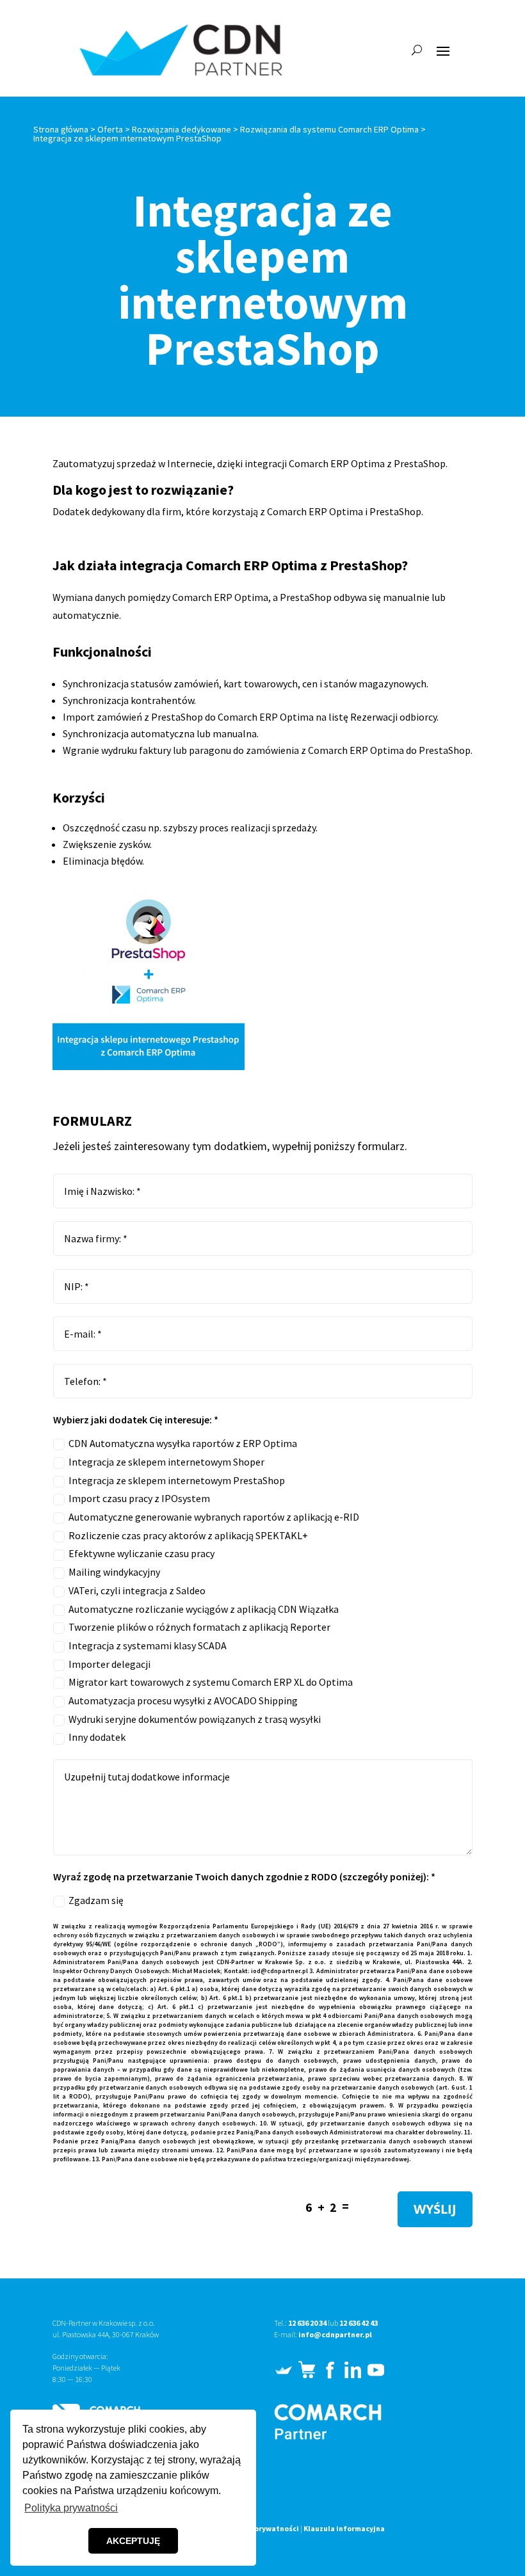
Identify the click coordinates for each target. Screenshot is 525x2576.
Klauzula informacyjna (344, 2528)
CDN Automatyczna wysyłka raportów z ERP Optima (183, 1443)
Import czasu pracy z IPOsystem (139, 1498)
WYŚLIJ (435, 2209)
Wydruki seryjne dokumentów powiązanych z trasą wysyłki (195, 1719)
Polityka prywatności (261, 2528)
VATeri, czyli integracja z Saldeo (137, 1590)
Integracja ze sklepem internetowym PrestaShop (177, 1480)
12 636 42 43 (359, 2323)
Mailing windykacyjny (114, 1572)
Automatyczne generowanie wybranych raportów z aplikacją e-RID (214, 1517)
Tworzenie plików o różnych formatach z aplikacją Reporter (199, 1627)
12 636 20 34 (307, 2323)
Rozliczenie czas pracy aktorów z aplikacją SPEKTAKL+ (188, 1535)
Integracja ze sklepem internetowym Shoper (166, 1462)
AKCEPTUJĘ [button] (133, 2541)
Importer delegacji (109, 1664)
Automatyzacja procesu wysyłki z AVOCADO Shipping (183, 1700)
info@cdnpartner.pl (335, 2334)
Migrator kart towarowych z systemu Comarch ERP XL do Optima (211, 1682)
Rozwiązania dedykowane (182, 129)
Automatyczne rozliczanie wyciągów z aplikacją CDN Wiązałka (204, 1609)
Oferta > (114, 129)
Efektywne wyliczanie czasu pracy (141, 1553)
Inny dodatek (97, 1737)
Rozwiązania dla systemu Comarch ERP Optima (329, 129)
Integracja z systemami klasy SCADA (148, 1645)
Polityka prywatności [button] (71, 2508)
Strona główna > (65, 129)
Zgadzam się (96, 1900)
